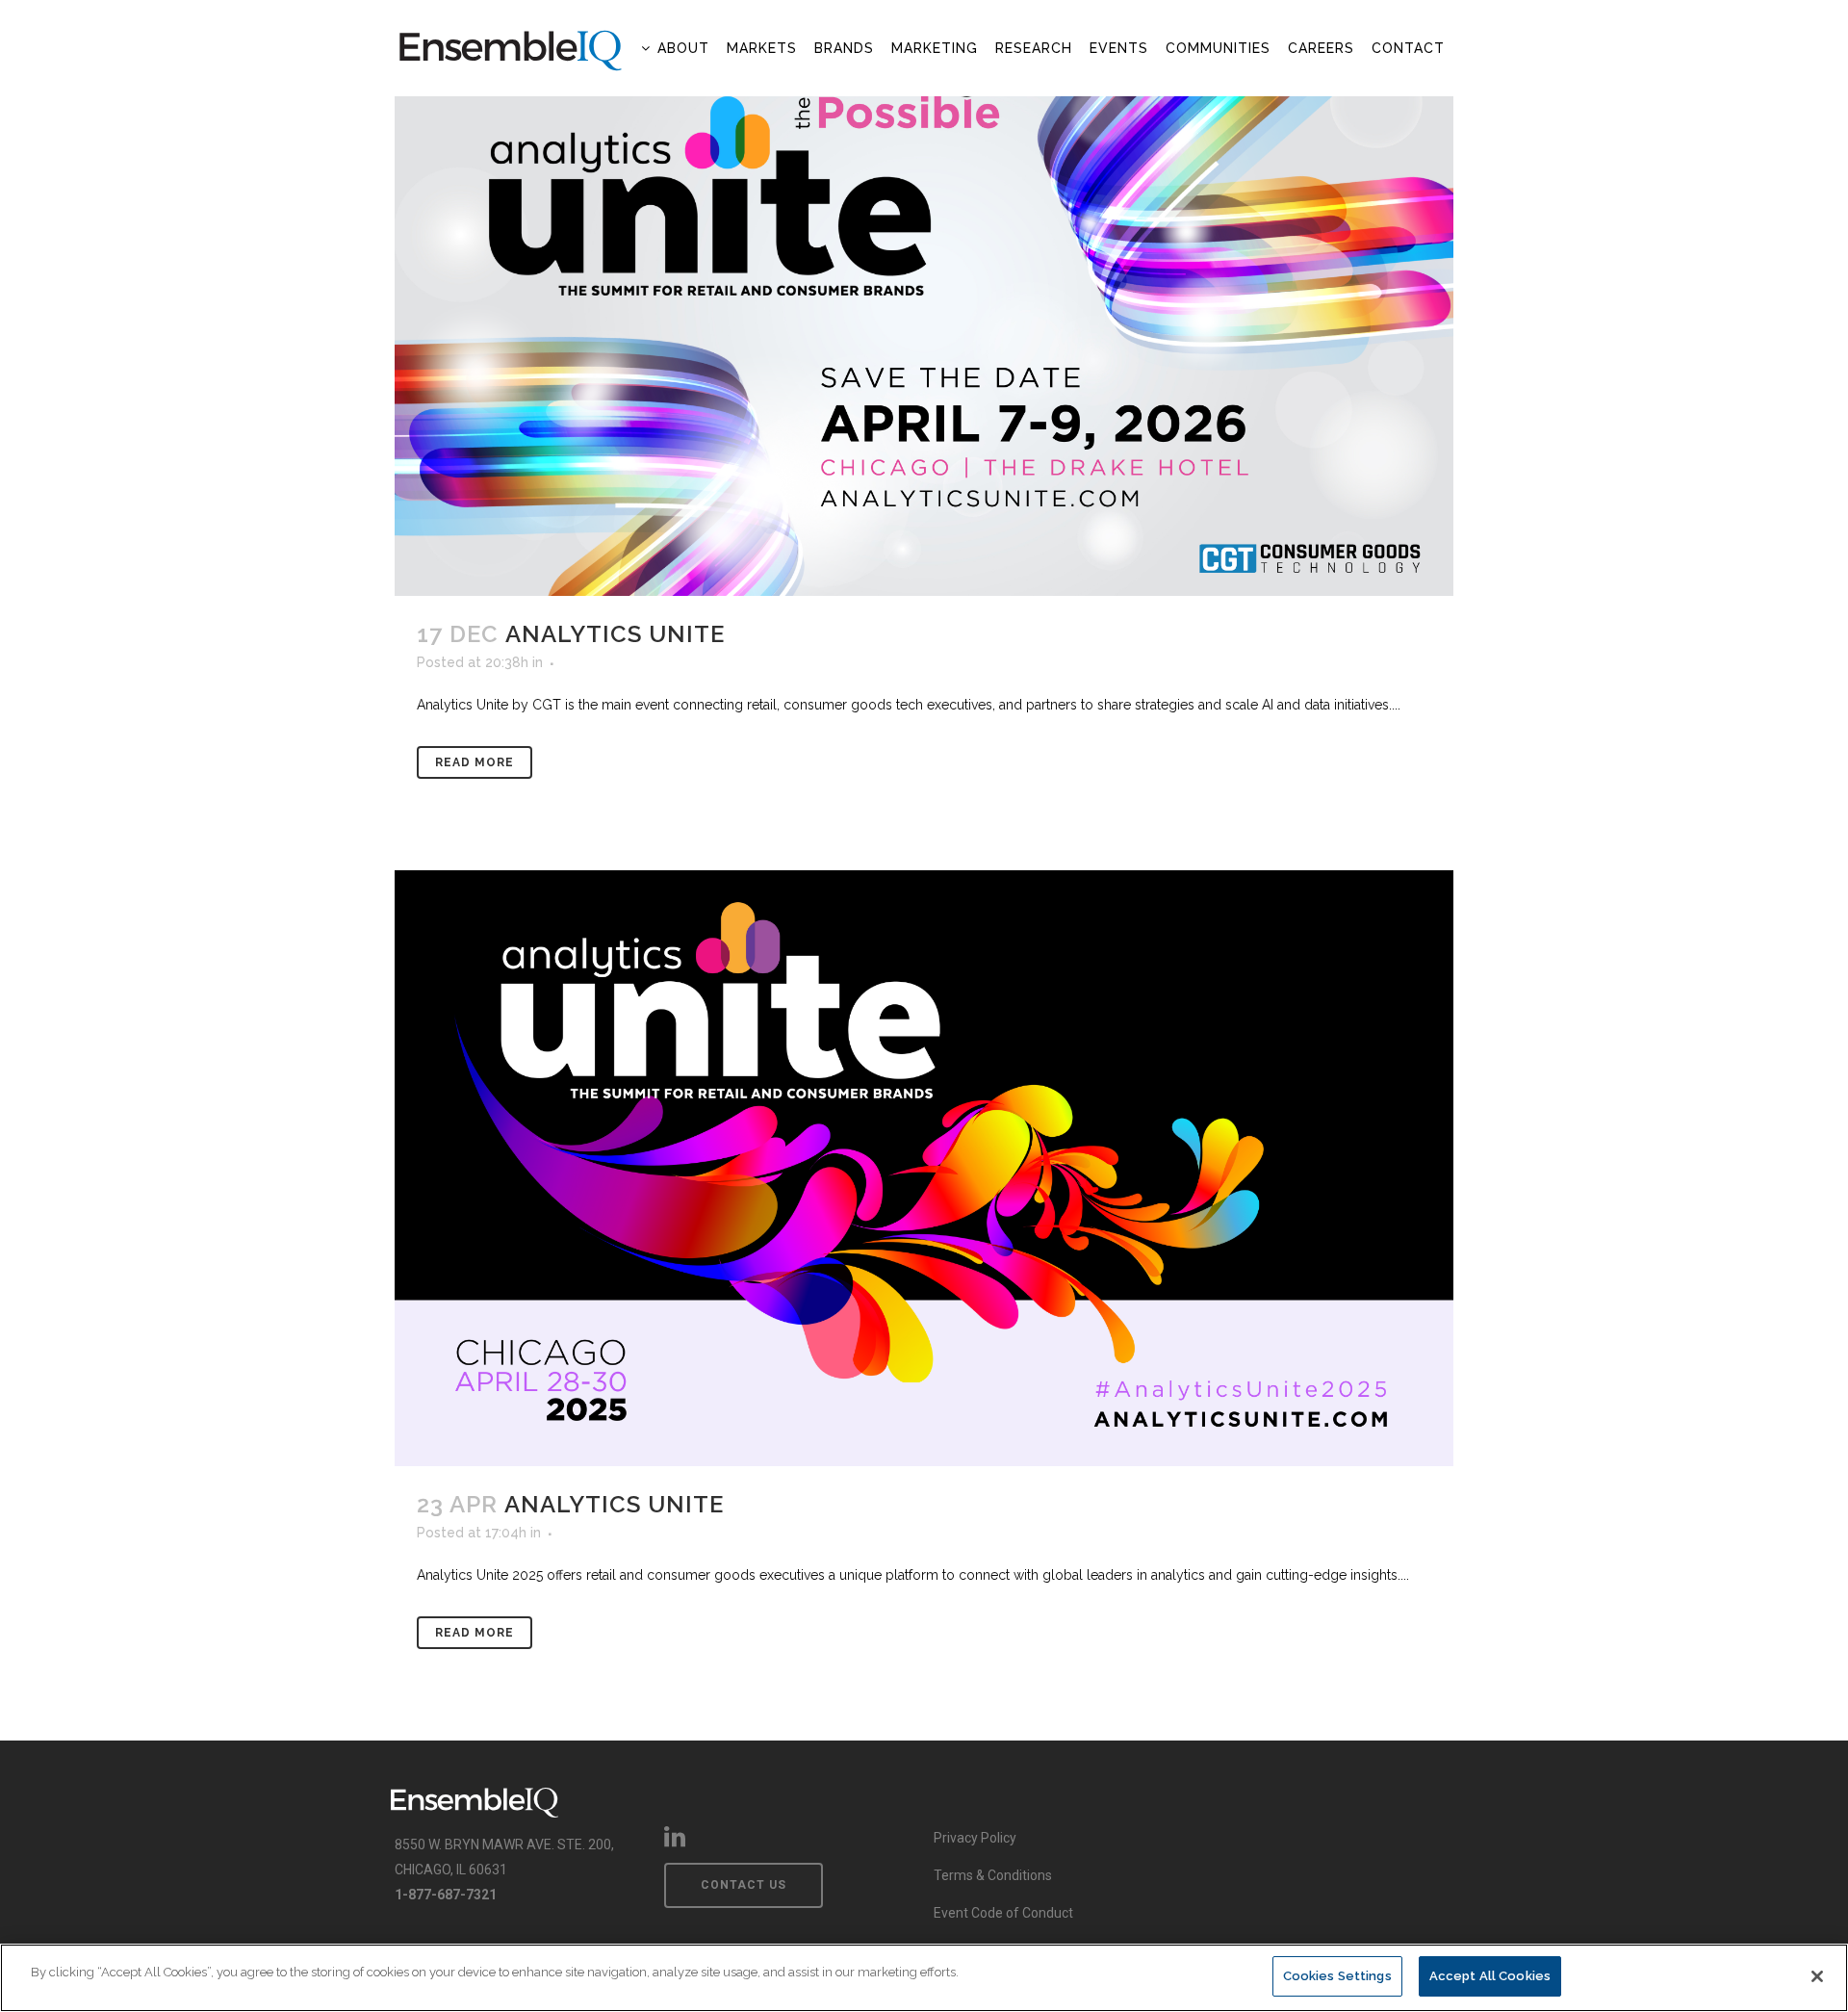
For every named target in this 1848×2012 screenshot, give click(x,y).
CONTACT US (744, 1885)
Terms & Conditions (993, 1875)
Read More (475, 762)
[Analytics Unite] (924, 298)
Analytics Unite (615, 634)
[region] (924, 1978)
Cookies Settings (1337, 1976)
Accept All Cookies (1490, 1976)
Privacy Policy (975, 1838)
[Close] (1817, 1976)
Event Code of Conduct (1003, 1913)
